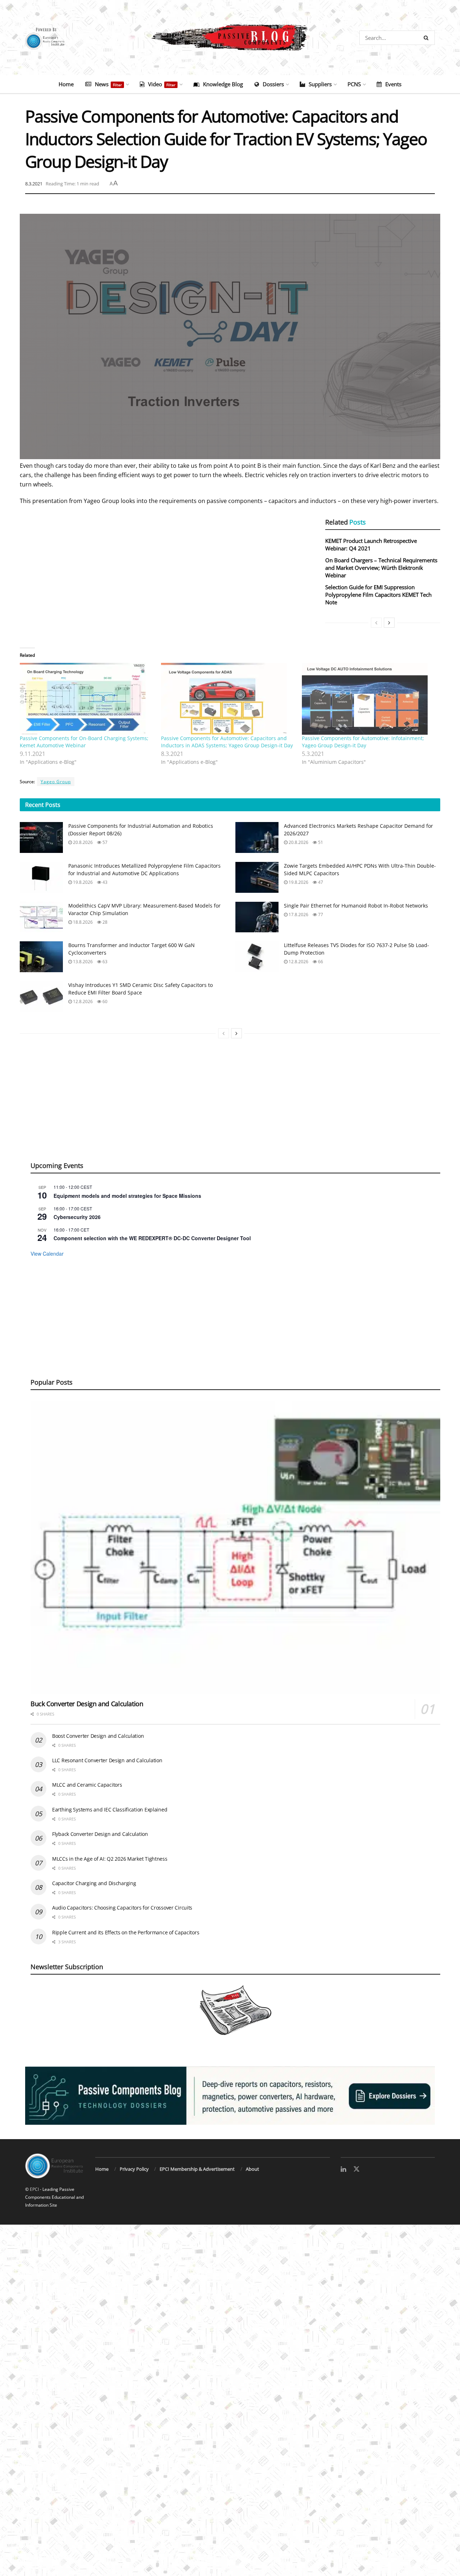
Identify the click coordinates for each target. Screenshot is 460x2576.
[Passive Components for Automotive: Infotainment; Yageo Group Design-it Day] (369, 699)
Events (393, 84)
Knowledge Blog (223, 84)
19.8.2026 (82, 882)
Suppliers (320, 84)
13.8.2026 (82, 962)
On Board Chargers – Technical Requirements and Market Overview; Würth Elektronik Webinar (381, 568)
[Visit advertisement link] (230, 2096)
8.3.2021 (34, 184)
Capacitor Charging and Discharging (94, 1883)
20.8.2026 (82, 842)
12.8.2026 (298, 962)
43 (104, 882)
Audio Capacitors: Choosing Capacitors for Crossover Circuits (122, 1908)
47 (320, 882)
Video (162, 84)
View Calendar (47, 1254)
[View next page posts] (389, 623)
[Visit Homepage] (230, 38)
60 (104, 1001)
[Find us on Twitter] (356, 2169)
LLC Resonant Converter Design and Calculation (107, 1760)
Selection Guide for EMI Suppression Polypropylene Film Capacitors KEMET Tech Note (378, 595)
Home (66, 84)
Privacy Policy (134, 2169)
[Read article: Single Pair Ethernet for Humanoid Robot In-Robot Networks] (257, 917)
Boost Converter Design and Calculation (98, 1736)
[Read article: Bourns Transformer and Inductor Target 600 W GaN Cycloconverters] (41, 957)
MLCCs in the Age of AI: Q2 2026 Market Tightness (110, 1859)
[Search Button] (427, 38)
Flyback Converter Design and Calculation (100, 1834)
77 (320, 915)
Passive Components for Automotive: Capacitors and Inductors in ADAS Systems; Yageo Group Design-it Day (227, 742)
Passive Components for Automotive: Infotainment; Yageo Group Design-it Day (363, 742)
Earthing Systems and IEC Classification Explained (110, 1809)
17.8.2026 (298, 915)
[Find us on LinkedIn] (343, 2169)
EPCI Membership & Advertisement (197, 2169)
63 (104, 962)
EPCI (34, 2189)
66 (320, 962)
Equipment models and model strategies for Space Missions (127, 1196)
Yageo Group (56, 782)
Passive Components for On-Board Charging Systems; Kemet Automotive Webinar (84, 742)
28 (104, 922)
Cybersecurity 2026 (77, 1217)
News (108, 84)
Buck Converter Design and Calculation (87, 1704)
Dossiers (273, 84)
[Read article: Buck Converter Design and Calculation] (235, 1547)
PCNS (354, 84)
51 (320, 842)
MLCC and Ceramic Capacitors (87, 1785)
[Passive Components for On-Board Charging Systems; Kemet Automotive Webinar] (87, 699)
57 (104, 842)
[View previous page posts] (376, 623)
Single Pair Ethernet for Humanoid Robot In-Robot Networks (356, 906)
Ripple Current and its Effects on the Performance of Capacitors (126, 1932)
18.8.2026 (82, 922)
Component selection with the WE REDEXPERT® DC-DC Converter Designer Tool (152, 1238)
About (252, 2169)
